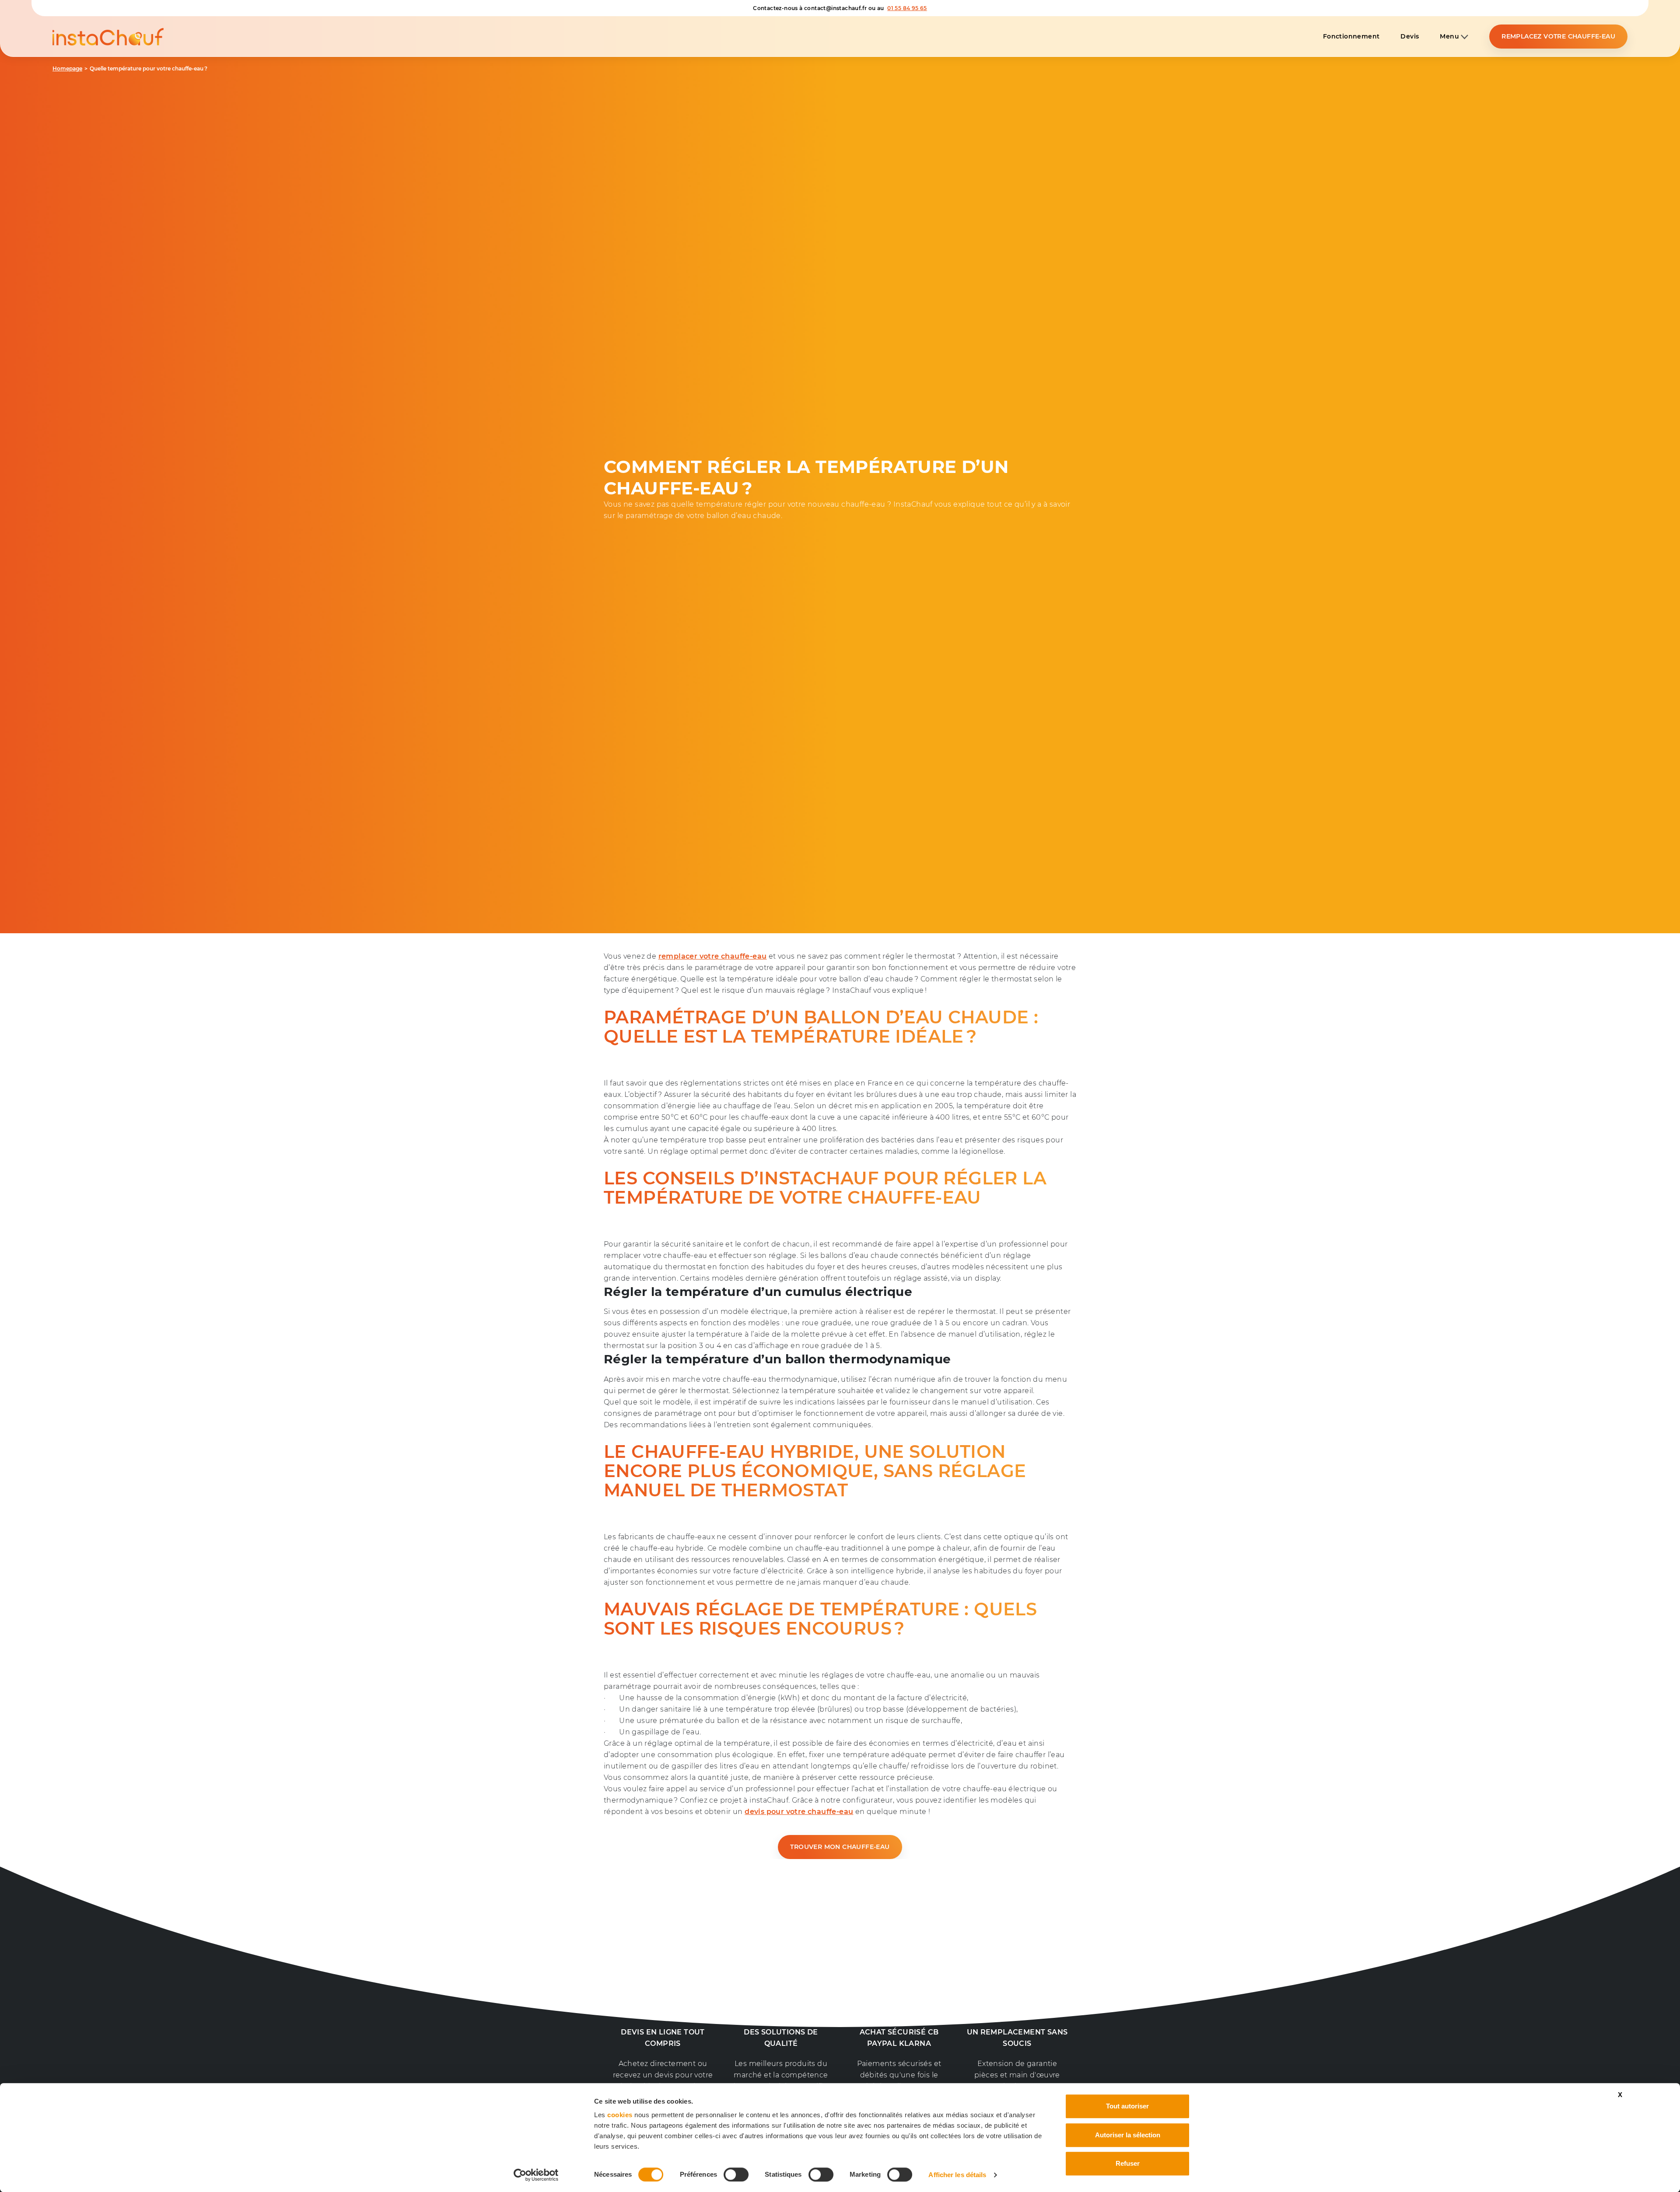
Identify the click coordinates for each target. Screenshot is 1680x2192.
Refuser (1128, 2163)
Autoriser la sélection (1128, 2135)
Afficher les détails (957, 2175)
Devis (1410, 37)
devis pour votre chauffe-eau (799, 1812)
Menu (1450, 37)
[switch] (736, 2174)
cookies (620, 2115)
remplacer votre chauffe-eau (713, 956)
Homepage (67, 69)
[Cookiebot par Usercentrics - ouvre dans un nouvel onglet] (536, 2175)
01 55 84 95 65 (907, 8)
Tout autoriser (1127, 2106)
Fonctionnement (1351, 37)
